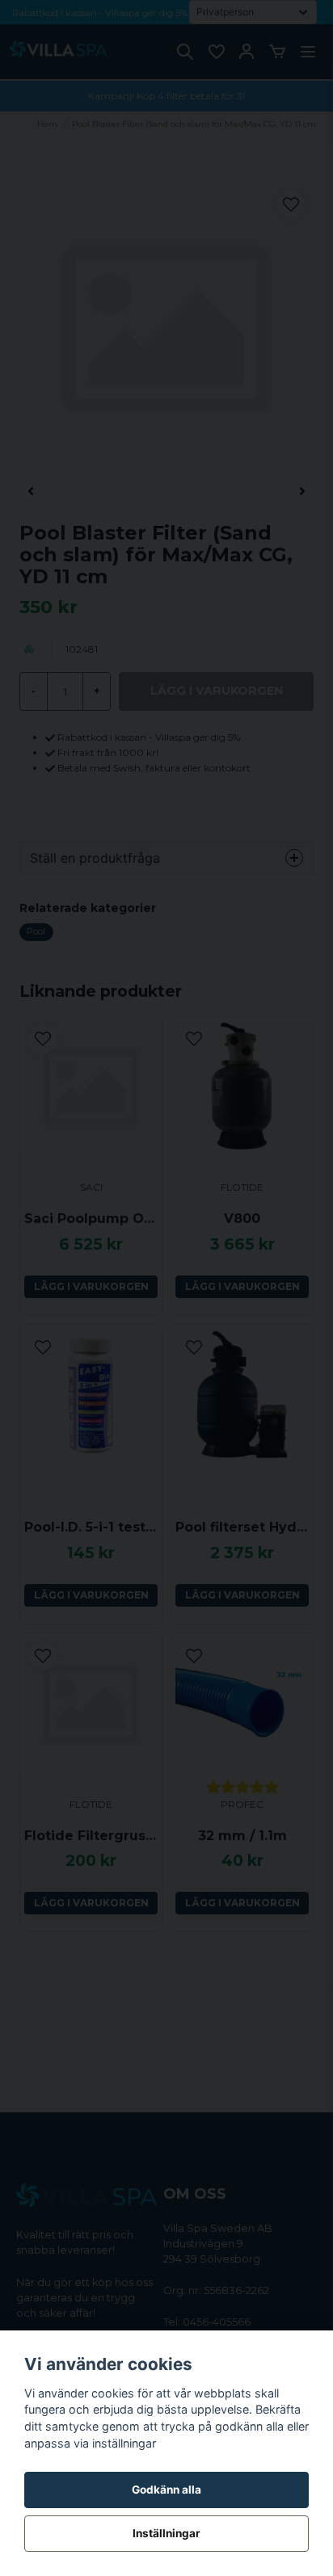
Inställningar (166, 2533)
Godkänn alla (166, 2490)
